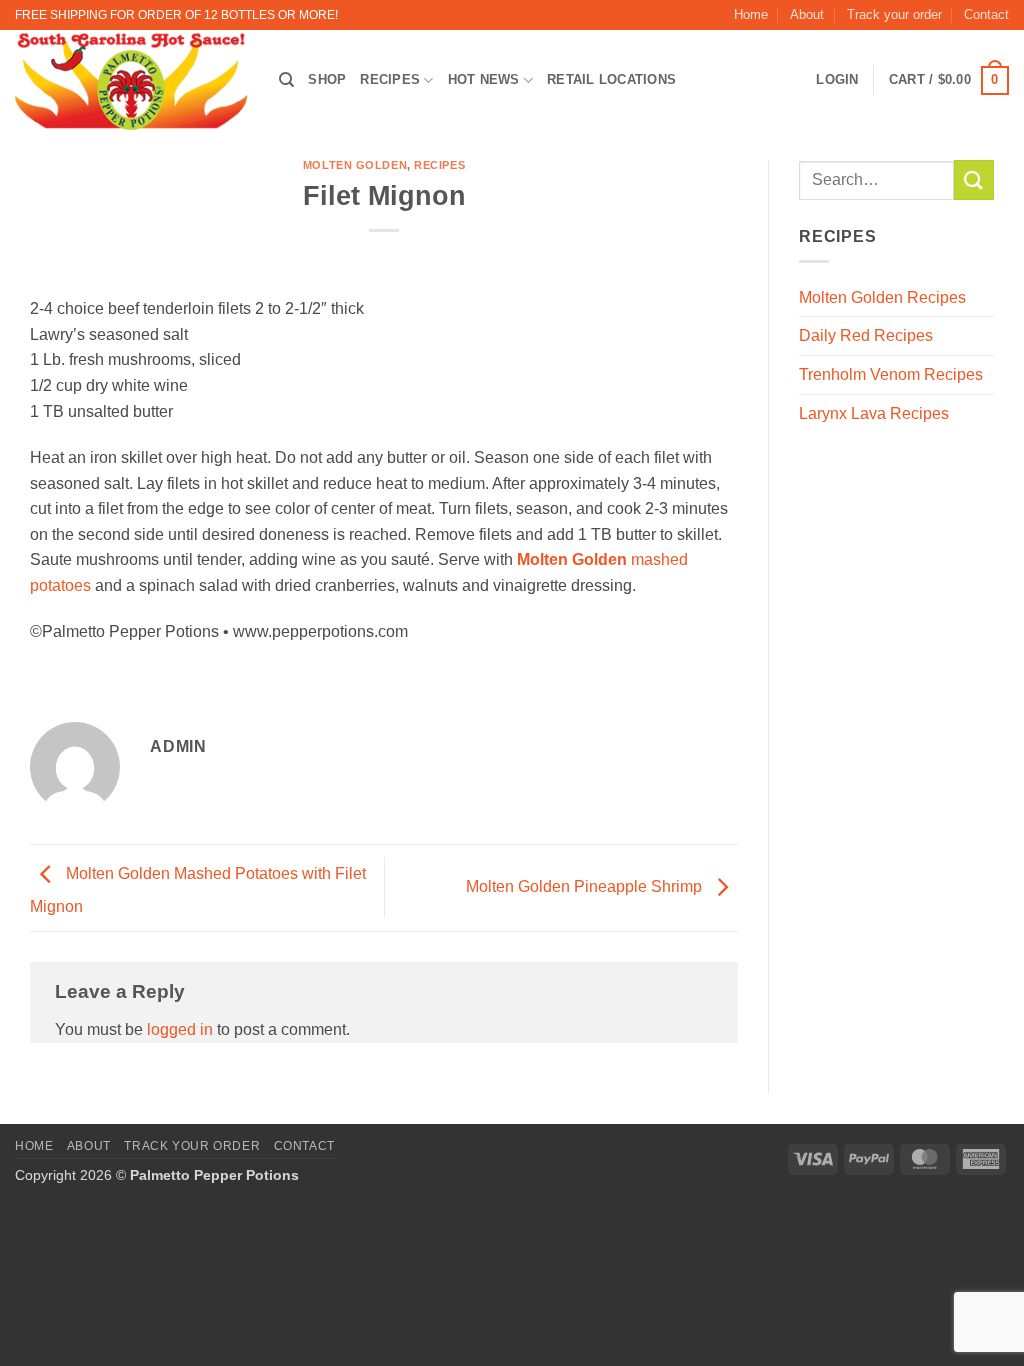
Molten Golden (355, 165)
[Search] (286, 80)
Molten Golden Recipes (882, 297)
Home (751, 14)
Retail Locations (611, 79)
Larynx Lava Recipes (874, 413)
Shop (327, 79)
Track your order (894, 14)
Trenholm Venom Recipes (891, 374)
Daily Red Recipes (866, 335)
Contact (986, 14)
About (807, 14)
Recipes (390, 79)
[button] (949, 81)
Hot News (484, 79)
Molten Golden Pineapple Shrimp (586, 886)
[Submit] (974, 179)
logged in (180, 1029)
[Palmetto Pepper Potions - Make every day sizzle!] (132, 80)
